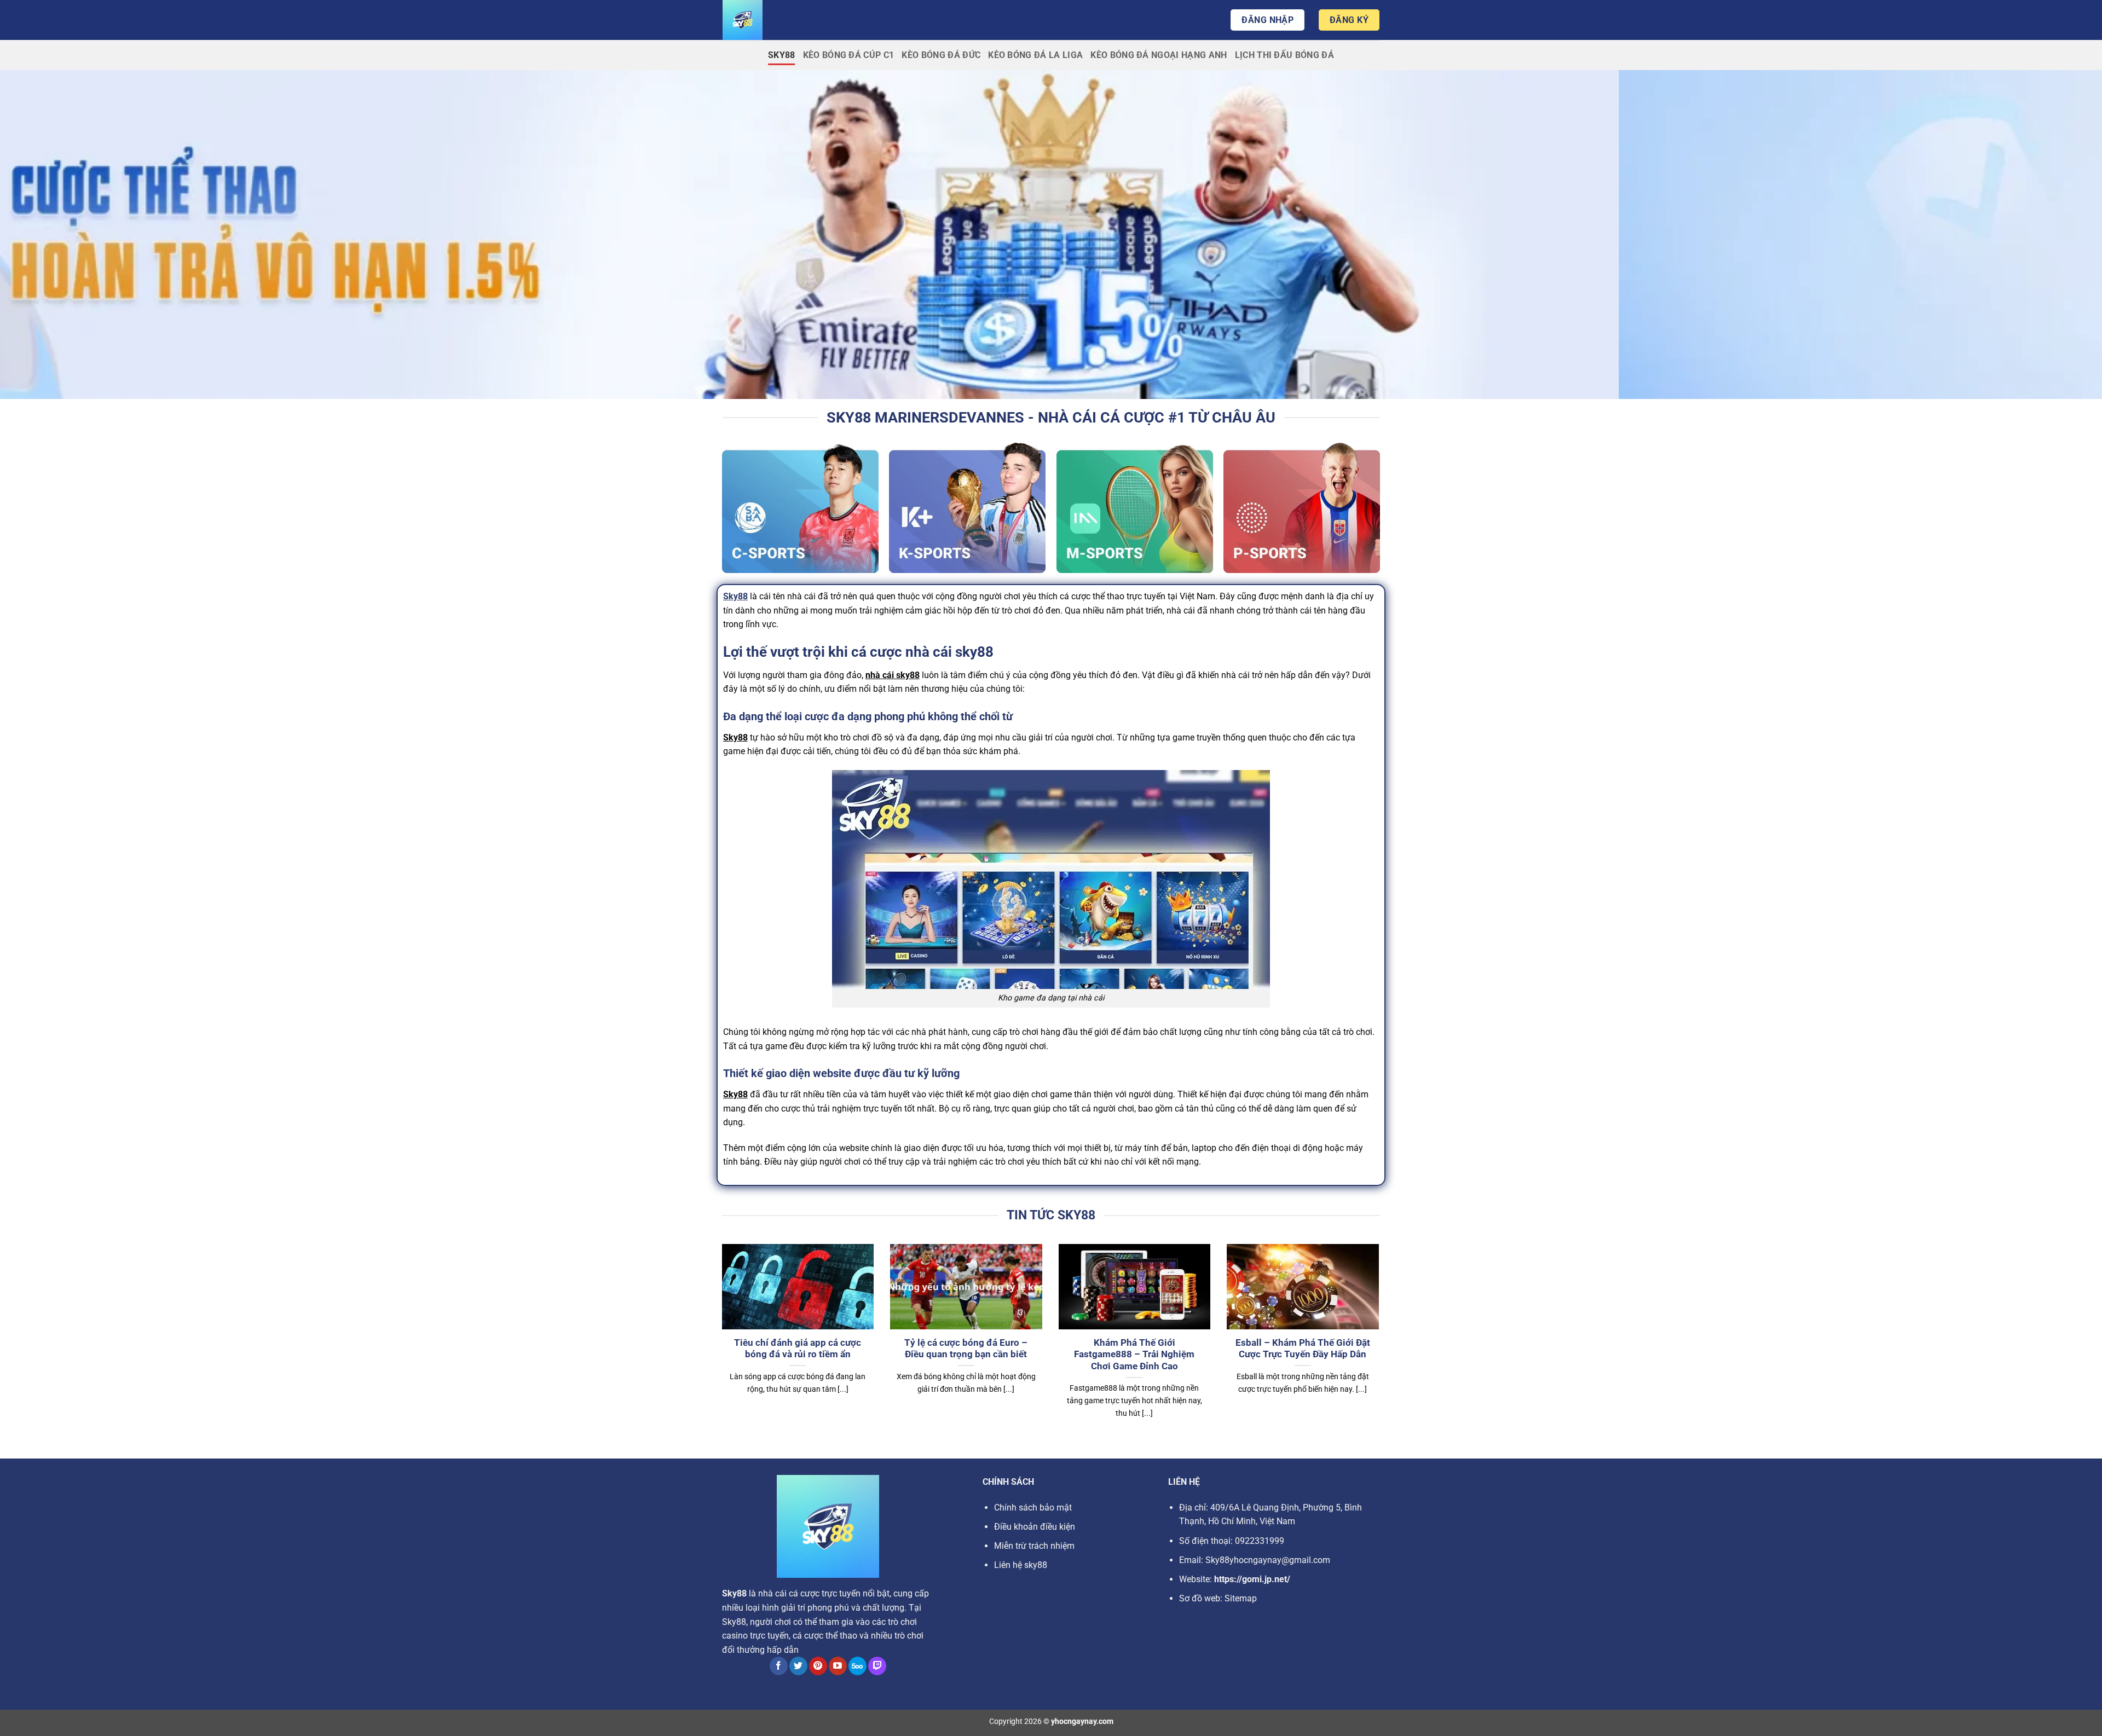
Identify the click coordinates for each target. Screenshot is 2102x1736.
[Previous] (720, 1345)
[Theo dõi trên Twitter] (798, 1666)
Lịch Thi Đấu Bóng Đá (1284, 55)
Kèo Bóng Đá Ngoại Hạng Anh (1159, 55)
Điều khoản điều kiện (1035, 1527)
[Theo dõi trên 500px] (857, 1666)
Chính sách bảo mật (1033, 1508)
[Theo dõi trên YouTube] (838, 1666)
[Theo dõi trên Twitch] (877, 1666)
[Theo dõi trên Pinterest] (818, 1666)
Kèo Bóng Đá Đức (941, 55)
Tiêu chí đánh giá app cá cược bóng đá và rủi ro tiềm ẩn (798, 1349)
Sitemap (1241, 1598)
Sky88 (782, 55)
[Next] (1381, 1345)
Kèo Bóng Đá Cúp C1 (849, 55)
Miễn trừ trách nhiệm (1034, 1546)
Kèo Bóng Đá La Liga (1035, 55)
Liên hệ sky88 (1021, 1565)
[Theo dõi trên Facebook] (779, 1666)
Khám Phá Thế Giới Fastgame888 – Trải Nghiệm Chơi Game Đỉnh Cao (1134, 1355)
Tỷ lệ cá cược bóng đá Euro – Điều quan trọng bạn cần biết (966, 1349)
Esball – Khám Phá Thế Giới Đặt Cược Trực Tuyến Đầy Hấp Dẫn (1303, 1349)
